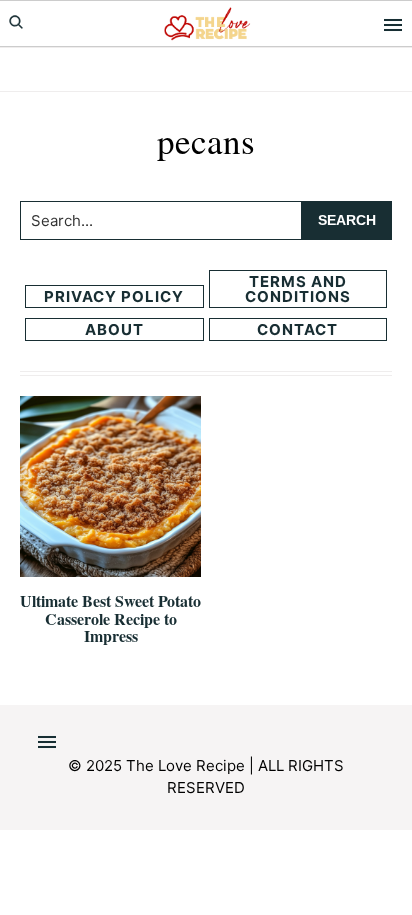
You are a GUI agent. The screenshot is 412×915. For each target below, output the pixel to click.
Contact (297, 329)
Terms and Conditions (298, 289)
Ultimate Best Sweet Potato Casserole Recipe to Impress (110, 618)
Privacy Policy (114, 296)
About (114, 329)
